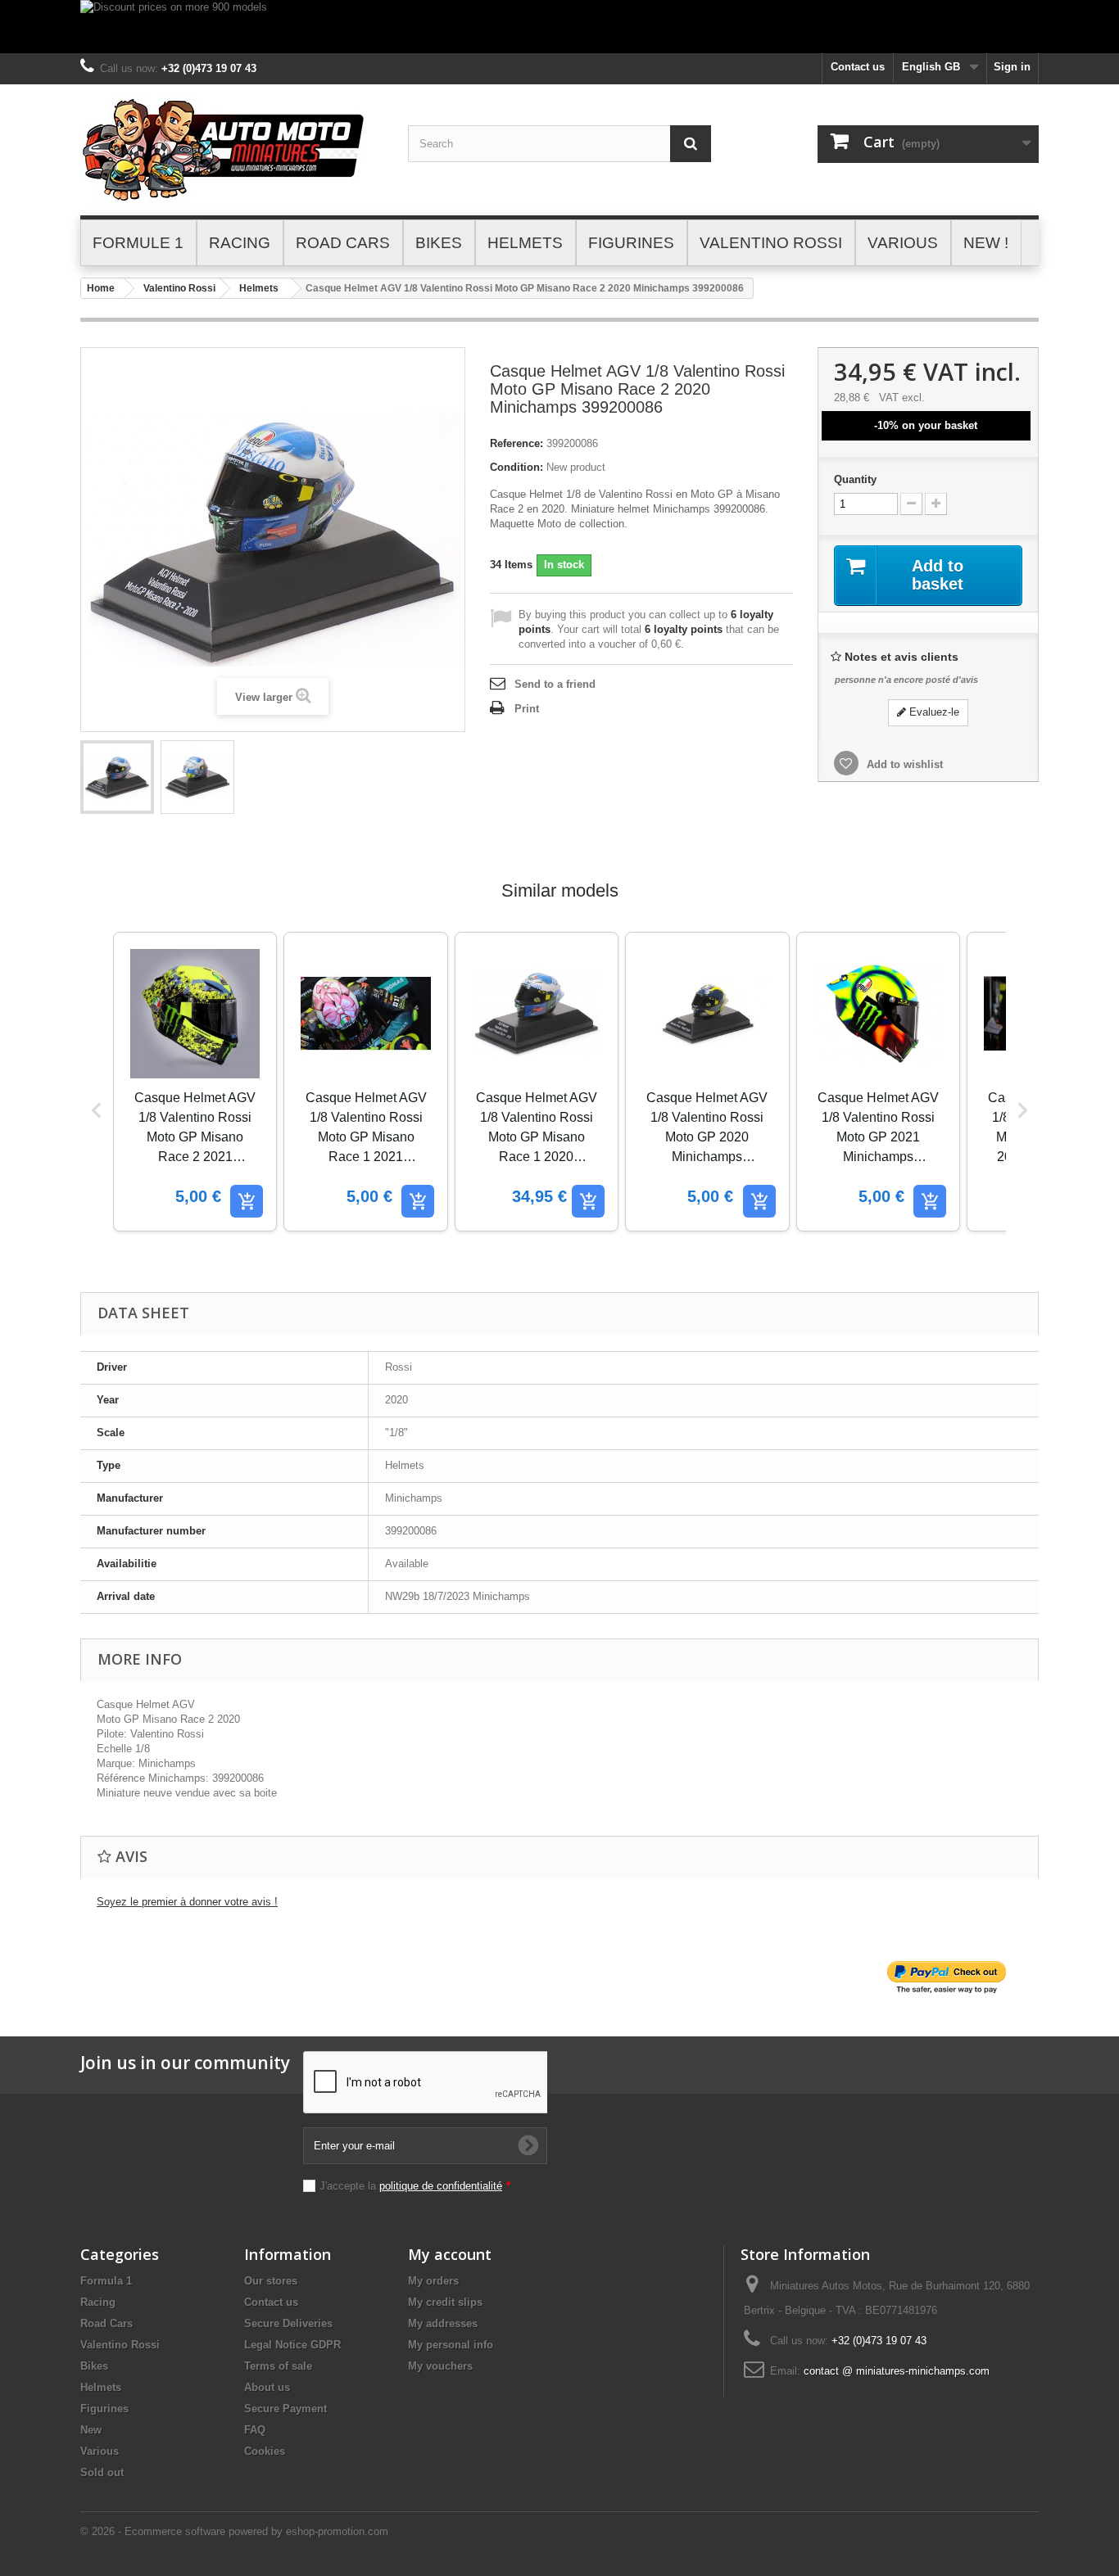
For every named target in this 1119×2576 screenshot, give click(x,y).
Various (100, 2451)
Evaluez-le (933, 712)
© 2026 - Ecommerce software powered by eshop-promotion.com (234, 2531)
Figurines (104, 2409)
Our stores (271, 2281)
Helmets (259, 288)
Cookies (265, 2451)
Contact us (858, 67)
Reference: (516, 443)
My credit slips (445, 2302)
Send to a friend (555, 684)
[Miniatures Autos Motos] (232, 150)
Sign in (1012, 67)
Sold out (102, 2472)
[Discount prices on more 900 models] (559, 27)
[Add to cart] (247, 1201)
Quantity (855, 479)
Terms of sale (278, 2366)
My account (450, 2254)
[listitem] (195, 1082)
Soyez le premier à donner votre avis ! (187, 1902)
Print (527, 709)
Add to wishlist (903, 764)
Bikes (94, 2366)
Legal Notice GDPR (292, 2345)
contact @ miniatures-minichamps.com (897, 2371)
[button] (97, 1110)
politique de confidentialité (441, 2186)
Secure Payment (285, 2409)
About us (267, 2387)
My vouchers (440, 2366)
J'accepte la (415, 2186)
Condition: (516, 467)
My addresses (443, 2323)
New (91, 2430)
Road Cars (106, 2323)
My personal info (451, 2345)
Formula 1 (106, 2281)
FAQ (255, 2430)
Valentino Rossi (179, 288)
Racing (98, 2302)
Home (101, 288)
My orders (433, 2281)
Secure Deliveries (288, 2323)
